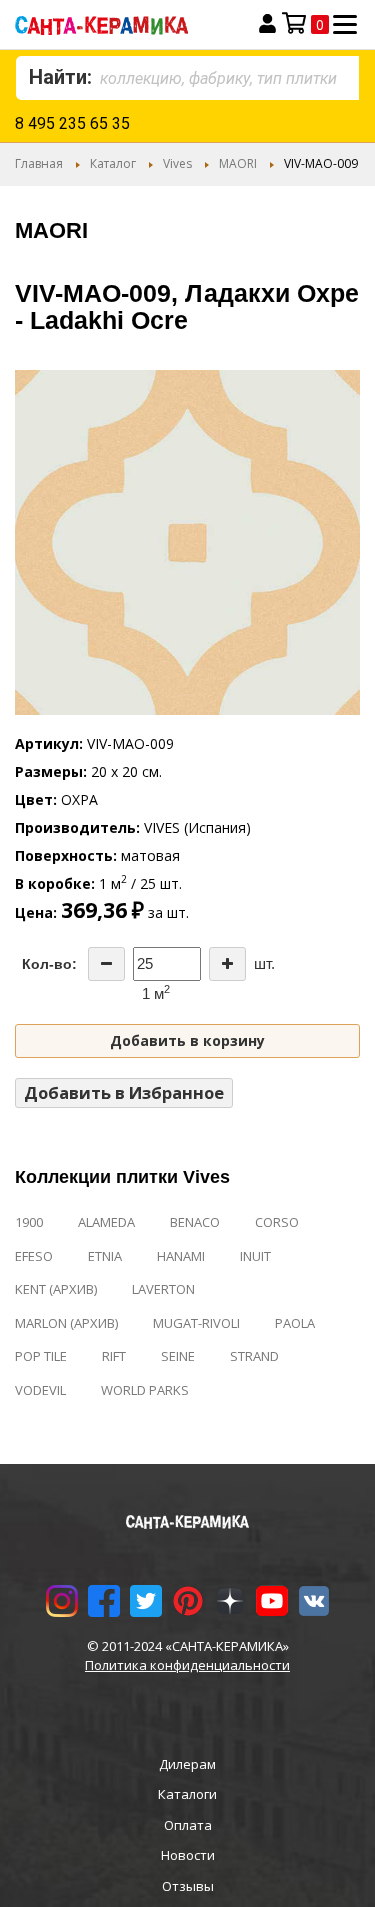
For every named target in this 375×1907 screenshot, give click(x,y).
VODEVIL (40, 1390)
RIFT (114, 1356)
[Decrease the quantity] (106, 964)
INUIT (255, 1256)
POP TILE (41, 1356)
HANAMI (181, 1256)
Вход (267, 24)
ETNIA (105, 1256)
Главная (39, 163)
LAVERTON (163, 1289)
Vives (177, 163)
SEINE (178, 1356)
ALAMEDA (106, 1222)
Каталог (113, 163)
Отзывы (188, 1886)
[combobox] (187, 78)
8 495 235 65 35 (72, 123)
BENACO (195, 1222)
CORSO (277, 1222)
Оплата (188, 1825)
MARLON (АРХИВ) (66, 1323)
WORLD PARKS (145, 1390)
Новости (188, 1855)
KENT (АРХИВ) (56, 1289)
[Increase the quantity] (227, 964)
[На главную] (122, 24)
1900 (29, 1222)
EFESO (34, 1256)
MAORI (238, 163)
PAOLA (295, 1323)
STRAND (254, 1356)
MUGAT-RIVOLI (196, 1323)
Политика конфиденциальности (187, 1665)
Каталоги (187, 1794)
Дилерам (187, 1764)
